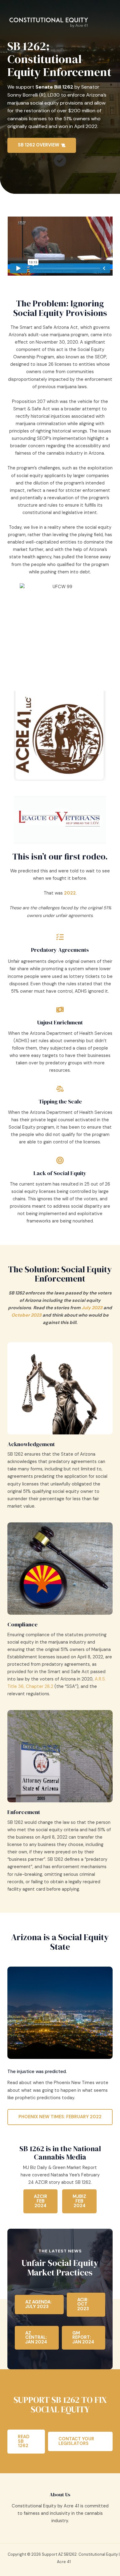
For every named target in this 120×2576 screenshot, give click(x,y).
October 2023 (26, 1315)
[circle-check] (60, 161)
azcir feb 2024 (40, 2201)
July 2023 (92, 1308)
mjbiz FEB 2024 (79, 2201)
